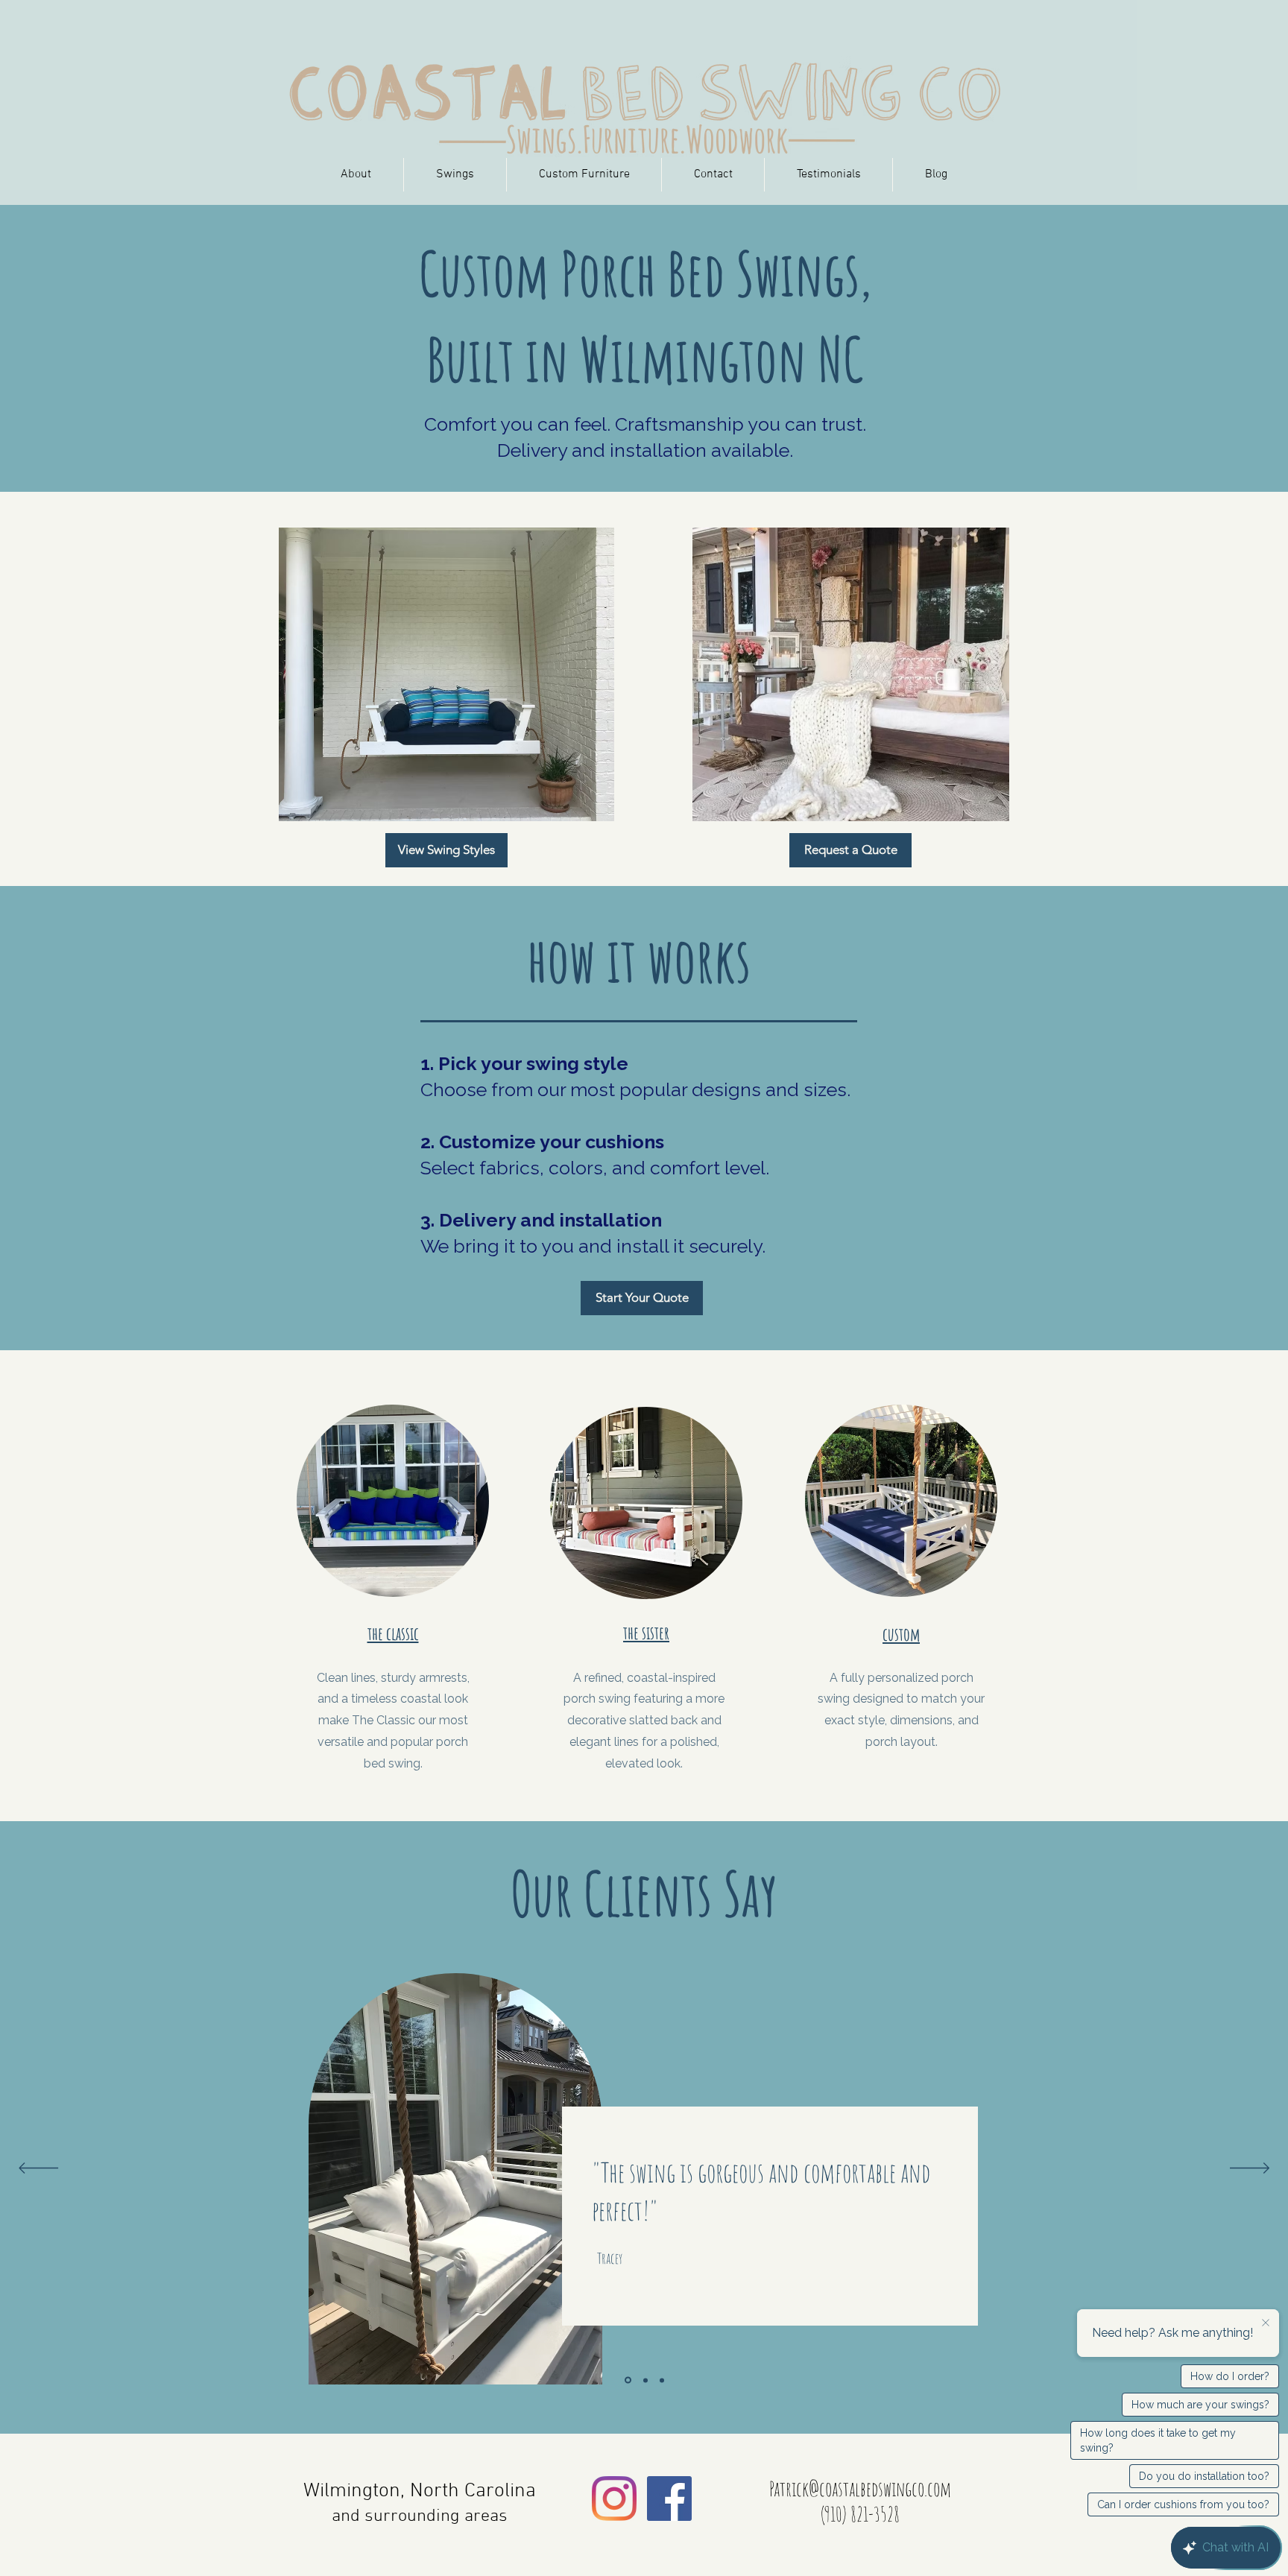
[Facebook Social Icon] (669, 2499)
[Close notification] (1266, 2323)
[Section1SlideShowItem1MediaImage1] (627, 2380)
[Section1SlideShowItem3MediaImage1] (662, 2380)
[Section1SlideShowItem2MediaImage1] (644, 2380)
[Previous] (38, 2169)
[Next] (1250, 2169)
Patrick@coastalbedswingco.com (860, 2489)
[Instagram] (614, 2499)
